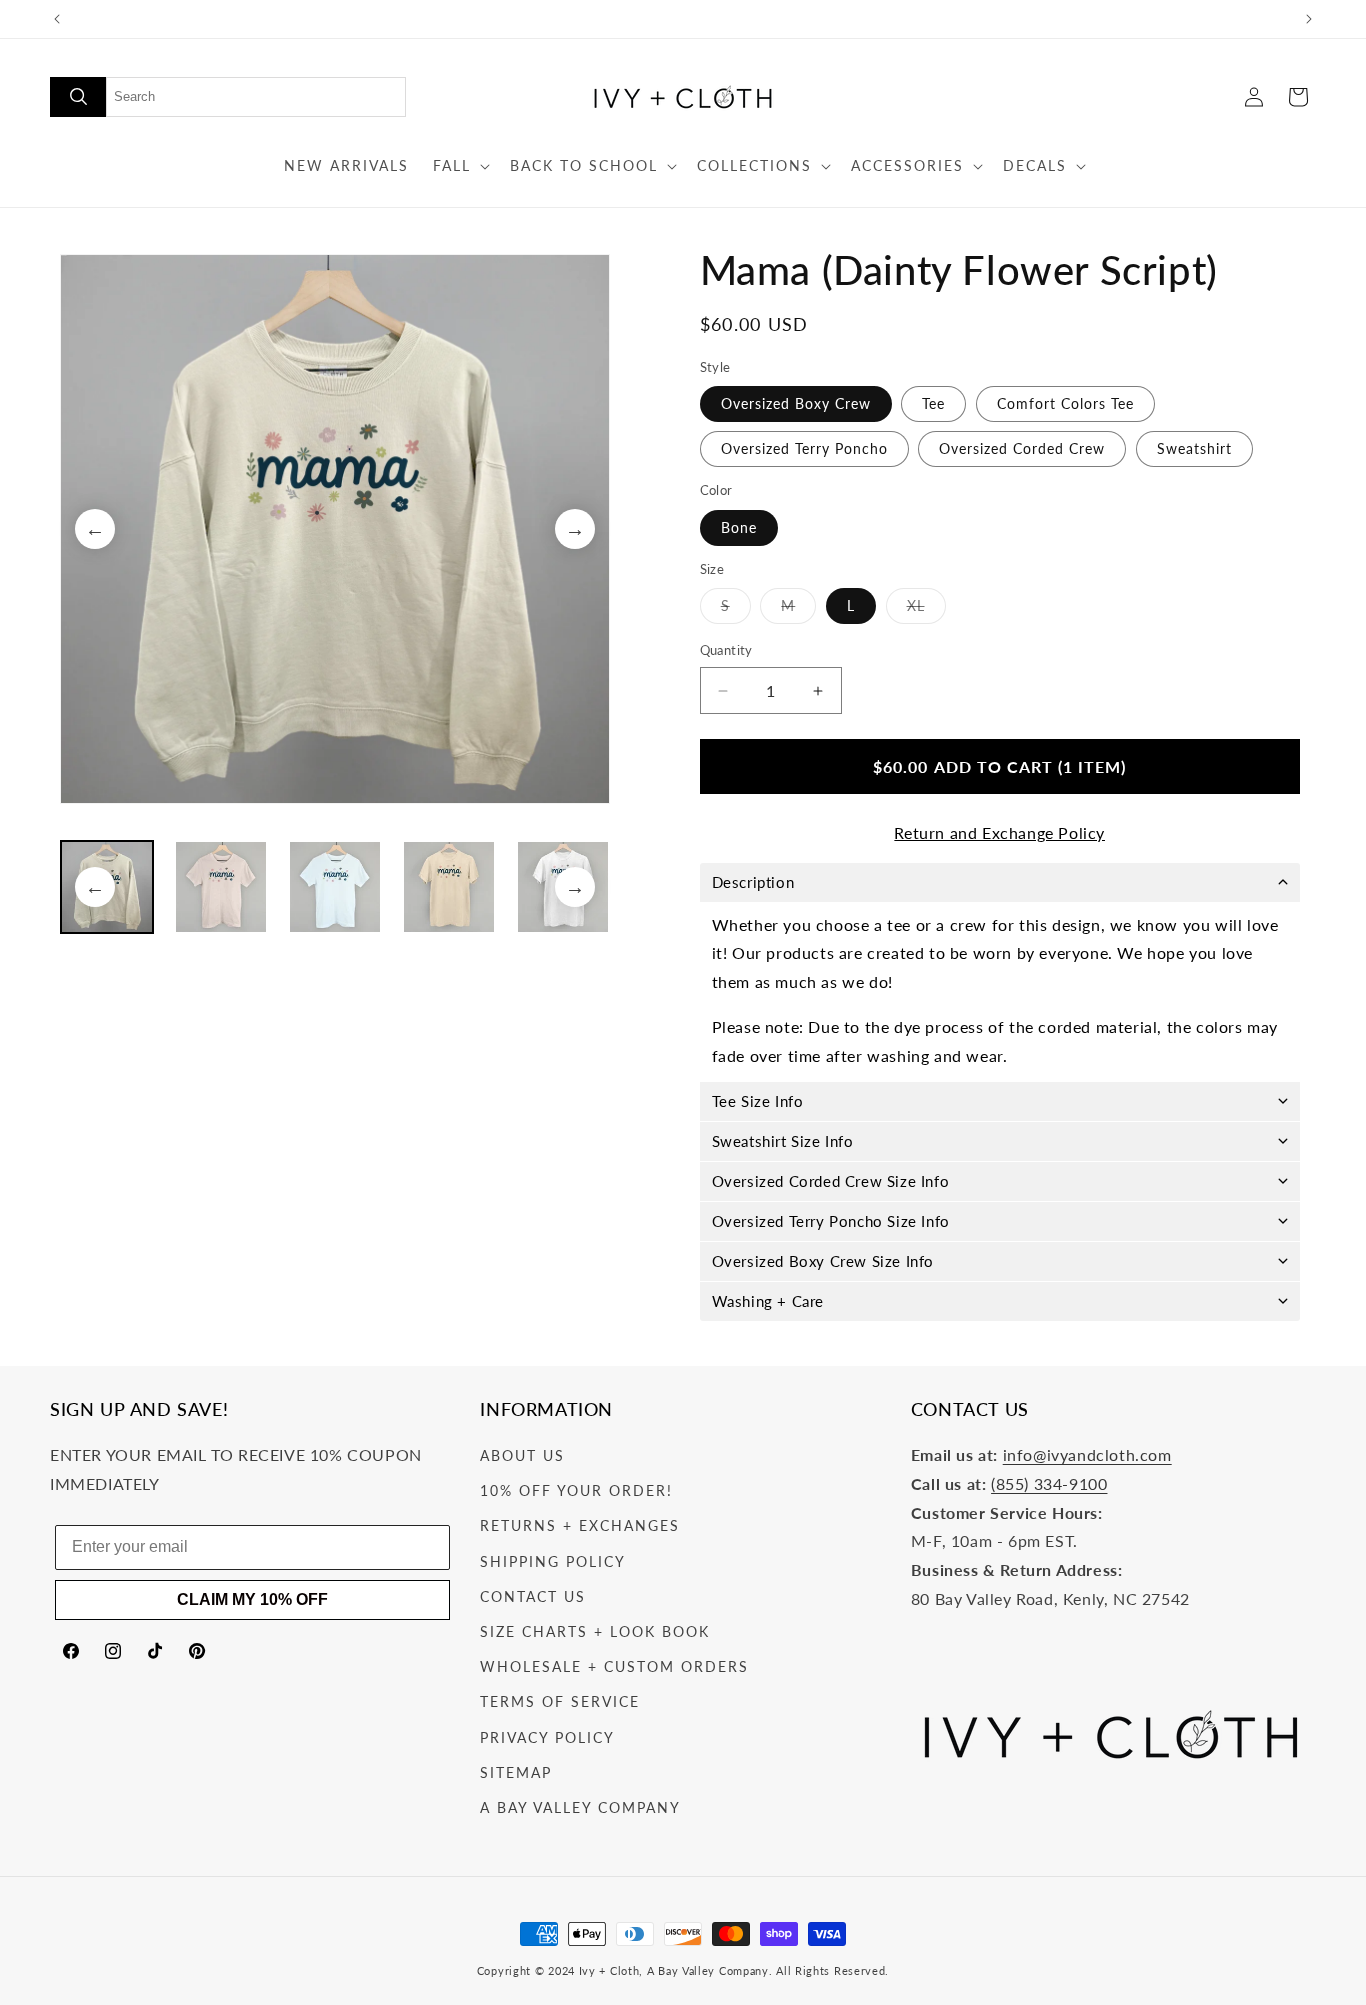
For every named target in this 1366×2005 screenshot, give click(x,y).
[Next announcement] (1309, 19)
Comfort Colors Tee (1065, 404)
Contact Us (533, 1596)
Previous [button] (95, 529)
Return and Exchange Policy (999, 832)
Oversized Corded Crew (1022, 449)
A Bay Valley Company (580, 1807)
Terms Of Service (560, 1702)
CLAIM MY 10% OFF (252, 1599)
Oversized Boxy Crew (796, 404)
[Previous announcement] (57, 19)
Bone (739, 527)
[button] (459, 166)
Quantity (726, 651)
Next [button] (575, 529)
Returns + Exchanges (580, 1526)
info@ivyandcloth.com (1087, 1455)
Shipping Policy (553, 1561)
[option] (335, 529)
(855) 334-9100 (1049, 1483)
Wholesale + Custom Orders (614, 1667)
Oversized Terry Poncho (804, 449)
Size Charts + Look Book (595, 1631)
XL (926, 611)
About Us (522, 1456)
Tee (933, 404)
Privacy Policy (547, 1737)
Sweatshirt (1194, 449)
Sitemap (516, 1772)
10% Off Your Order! (576, 1491)
